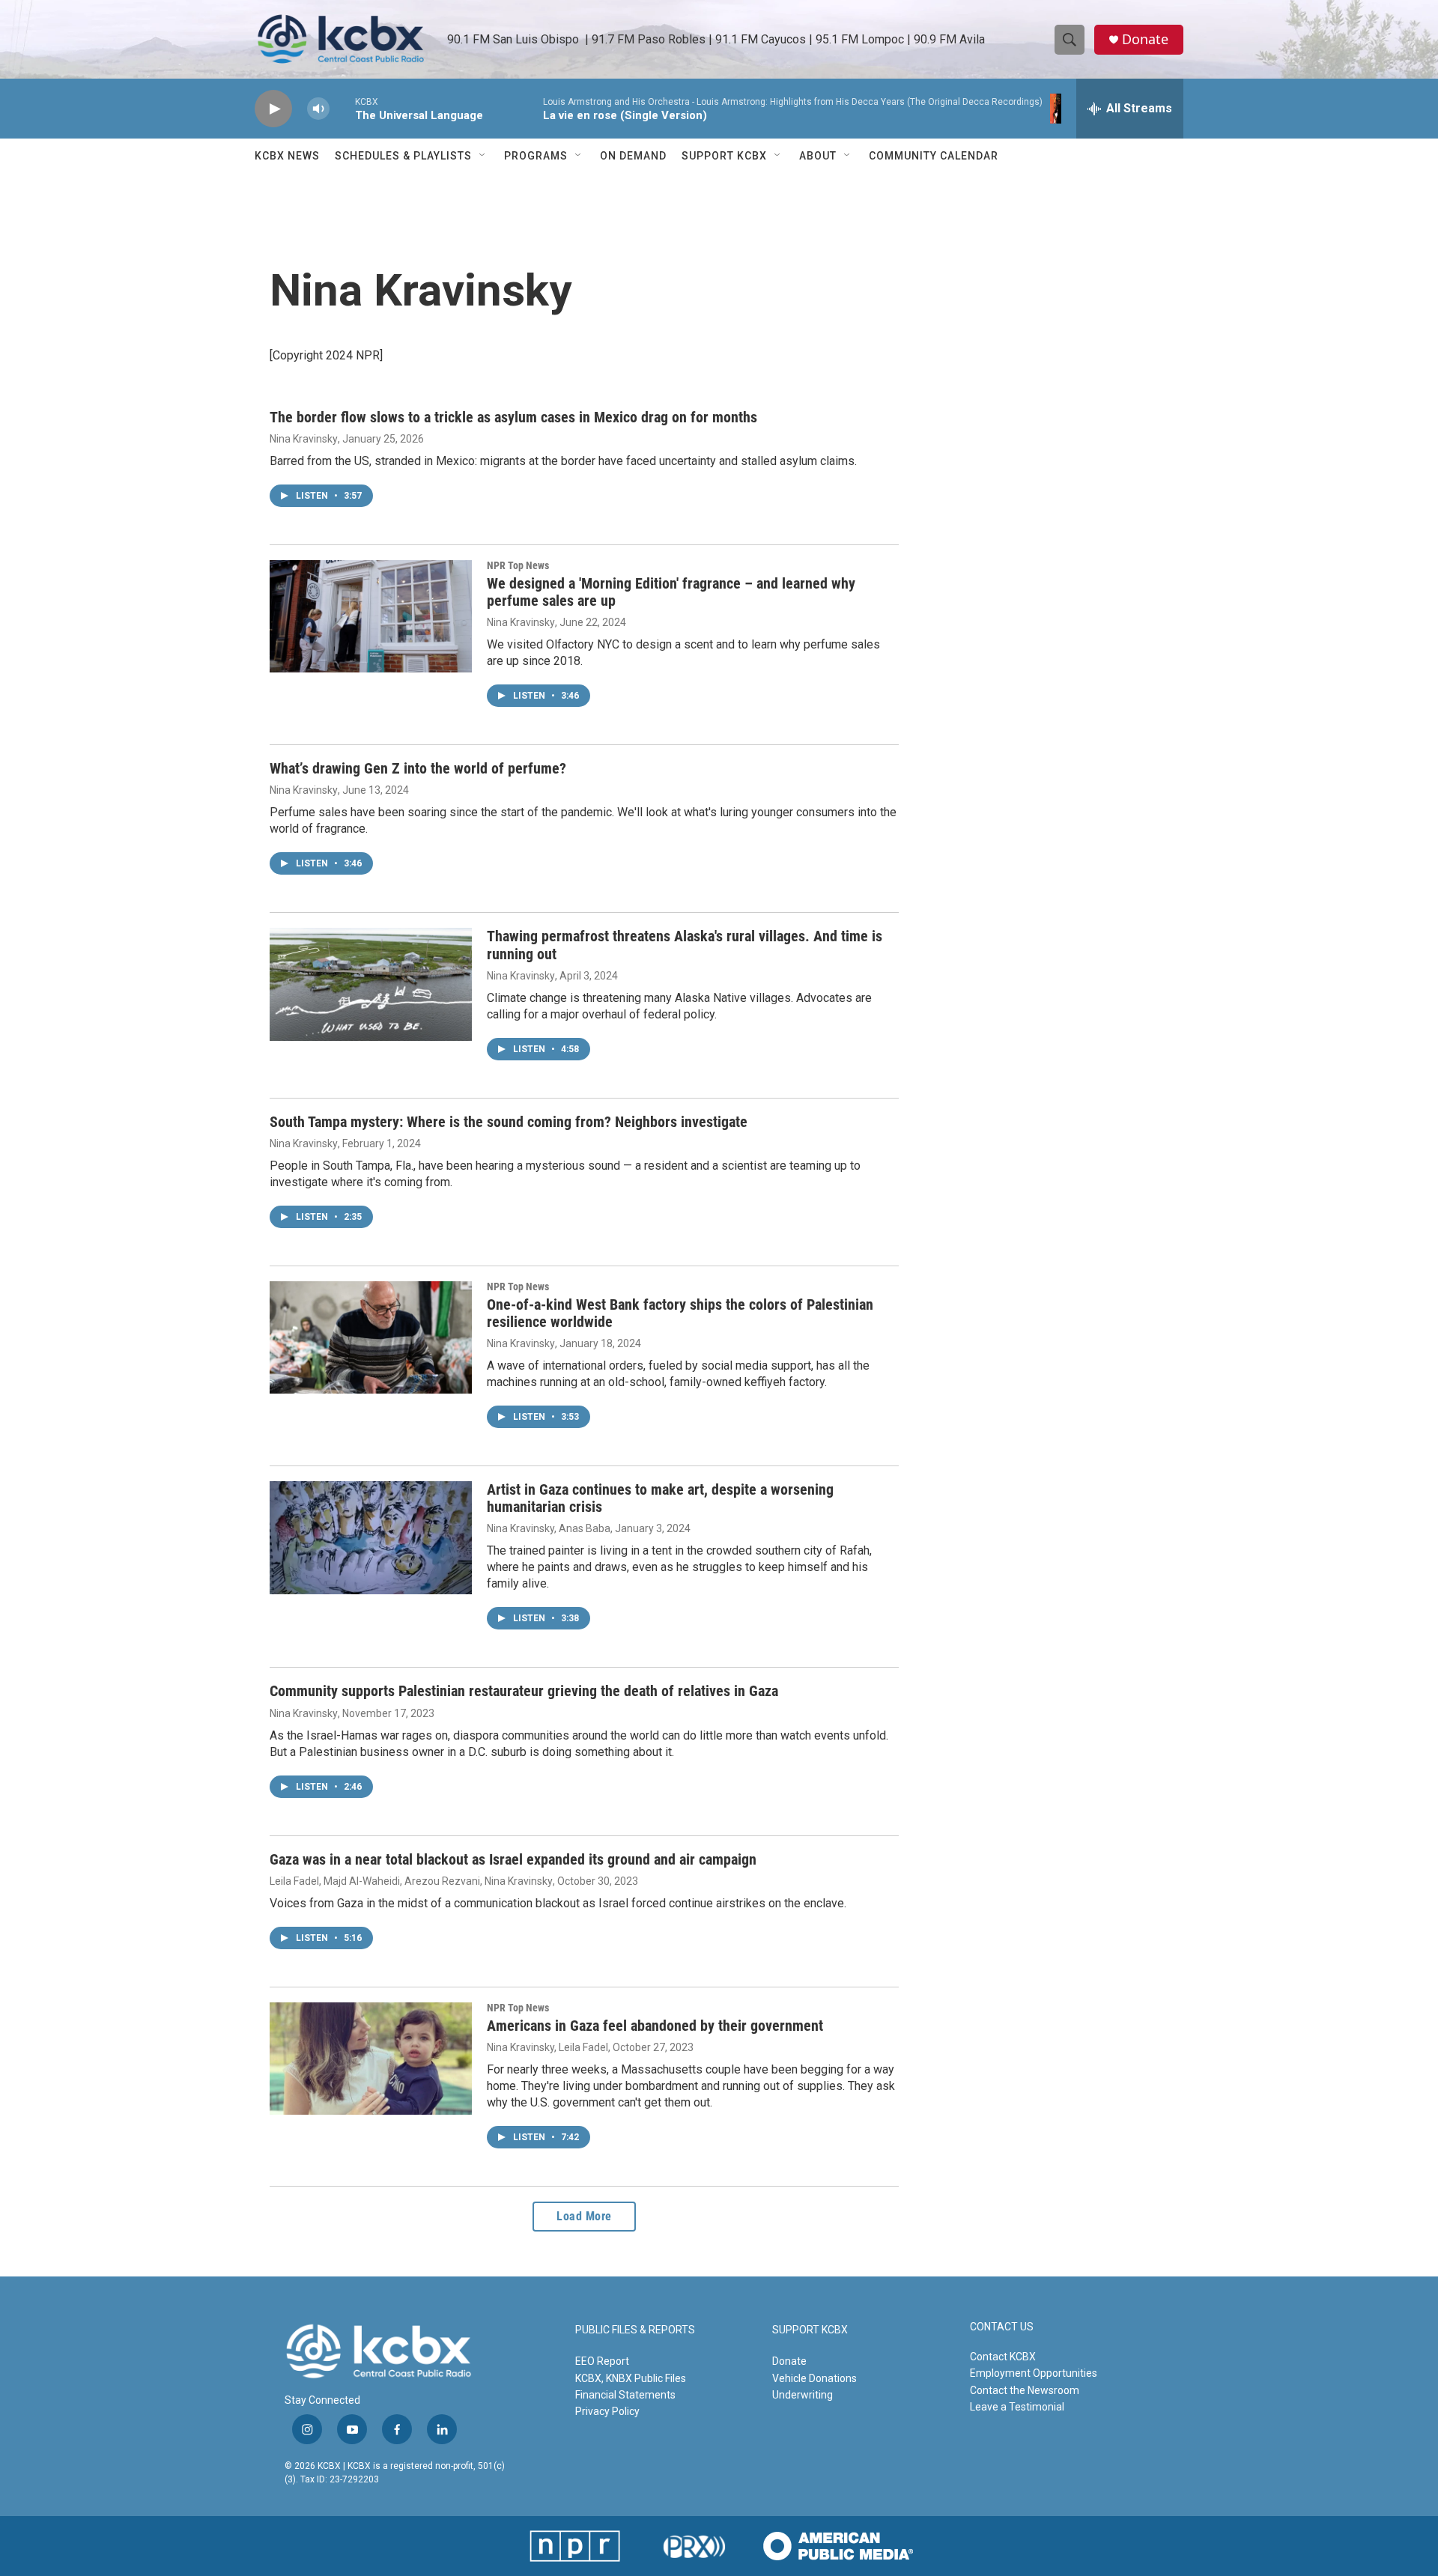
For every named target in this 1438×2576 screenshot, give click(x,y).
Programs (536, 156)
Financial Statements (625, 2395)
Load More (584, 2216)
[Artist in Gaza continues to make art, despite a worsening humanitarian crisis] (371, 1537)
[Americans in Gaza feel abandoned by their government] (371, 2059)
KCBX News (287, 156)
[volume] (318, 109)
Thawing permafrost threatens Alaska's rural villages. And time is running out (685, 945)
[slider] (342, 108)
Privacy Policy (607, 2411)
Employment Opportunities (1034, 2373)
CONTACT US (1002, 2327)
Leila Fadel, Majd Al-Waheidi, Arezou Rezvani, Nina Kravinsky (411, 1881)
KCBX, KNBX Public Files (631, 2378)
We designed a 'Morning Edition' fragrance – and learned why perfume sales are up (671, 592)
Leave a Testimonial (1017, 2407)
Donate (1145, 39)
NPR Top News (518, 565)
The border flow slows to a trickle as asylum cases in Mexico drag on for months (513, 417)
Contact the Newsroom (1025, 2390)
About (818, 156)
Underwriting (803, 2395)
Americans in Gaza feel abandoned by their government (655, 2026)
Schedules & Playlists (403, 156)
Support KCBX (724, 156)
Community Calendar (934, 156)
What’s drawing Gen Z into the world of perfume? (418, 768)
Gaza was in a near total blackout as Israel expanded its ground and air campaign (513, 1859)
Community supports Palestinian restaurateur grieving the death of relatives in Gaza (524, 1691)
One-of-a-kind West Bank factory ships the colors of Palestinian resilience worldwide (680, 1313)
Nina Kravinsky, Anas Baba (549, 1528)
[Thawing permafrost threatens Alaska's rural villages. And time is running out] (371, 984)
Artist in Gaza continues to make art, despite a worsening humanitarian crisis (660, 1498)
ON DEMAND (633, 156)
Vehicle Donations (814, 2378)
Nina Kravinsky (304, 439)
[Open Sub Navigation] (483, 156)
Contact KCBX (1003, 2357)
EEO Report (602, 2361)
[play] (273, 109)
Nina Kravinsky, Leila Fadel (547, 2047)
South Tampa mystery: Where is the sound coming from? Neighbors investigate (509, 1122)
